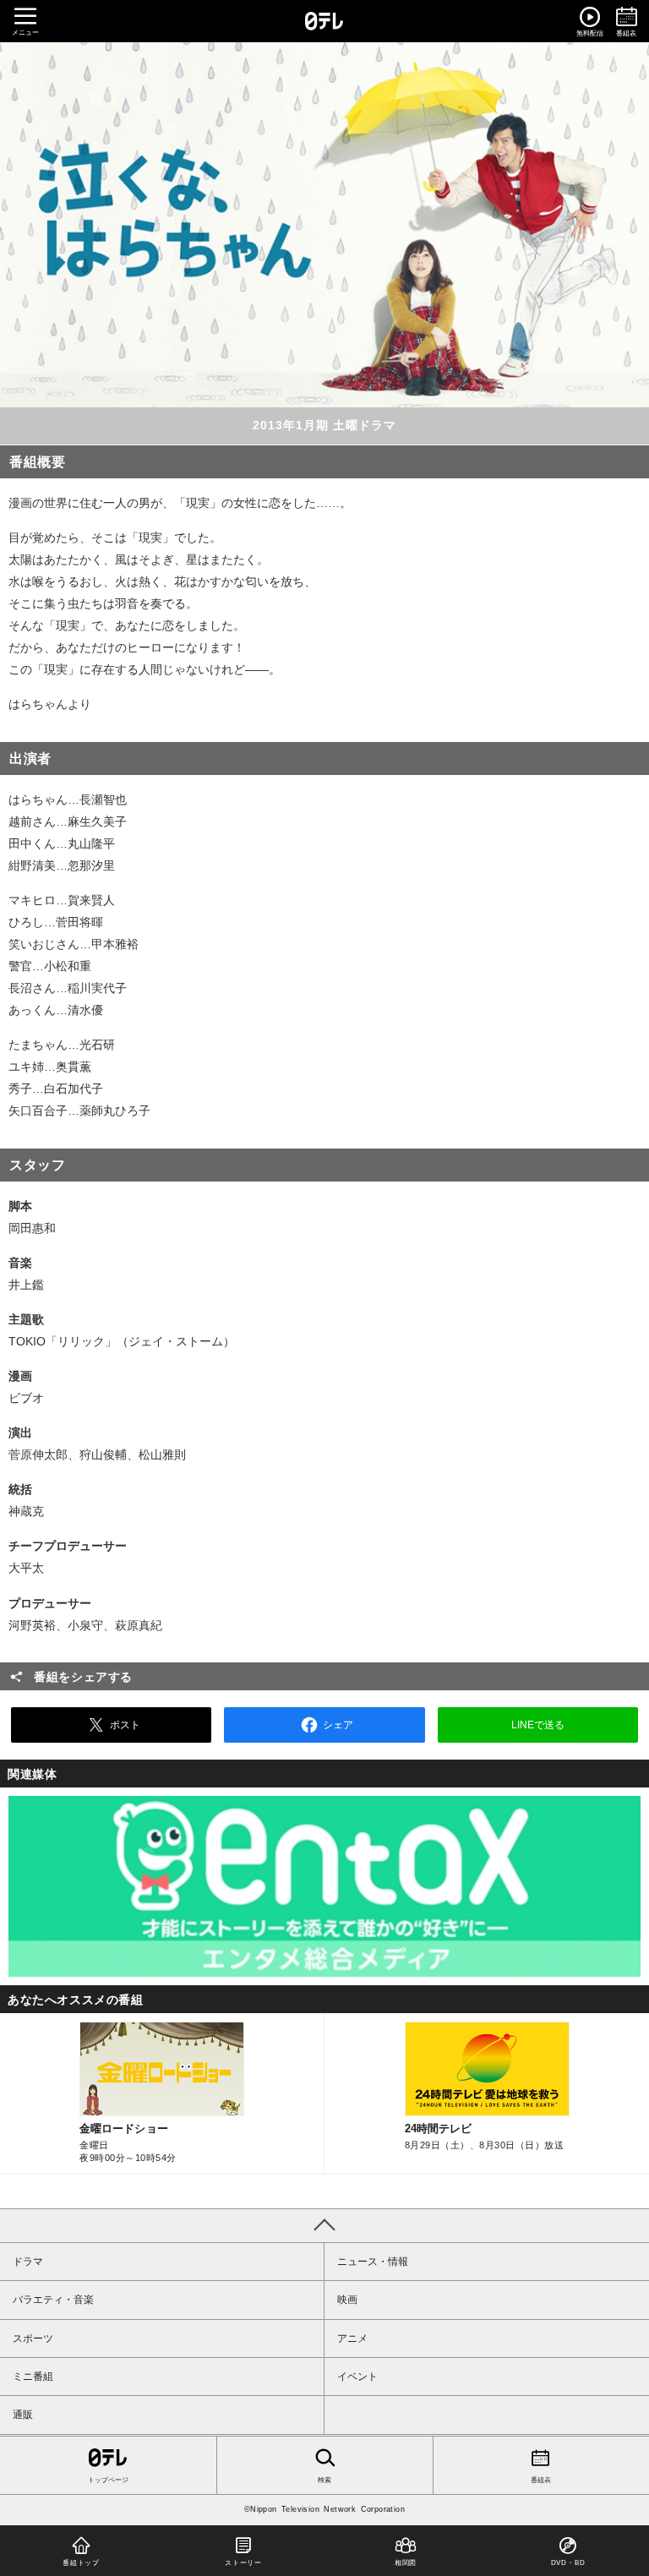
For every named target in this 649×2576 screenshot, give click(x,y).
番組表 (541, 2480)
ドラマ (28, 2262)
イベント (357, 2377)
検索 (324, 2480)
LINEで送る (538, 1725)
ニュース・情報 (373, 2262)
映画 (347, 2300)
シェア (338, 1725)
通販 (23, 2415)
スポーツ (33, 2339)
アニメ (352, 2339)
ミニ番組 (33, 2377)
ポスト (125, 1725)
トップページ (108, 2480)
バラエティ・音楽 (53, 2300)
